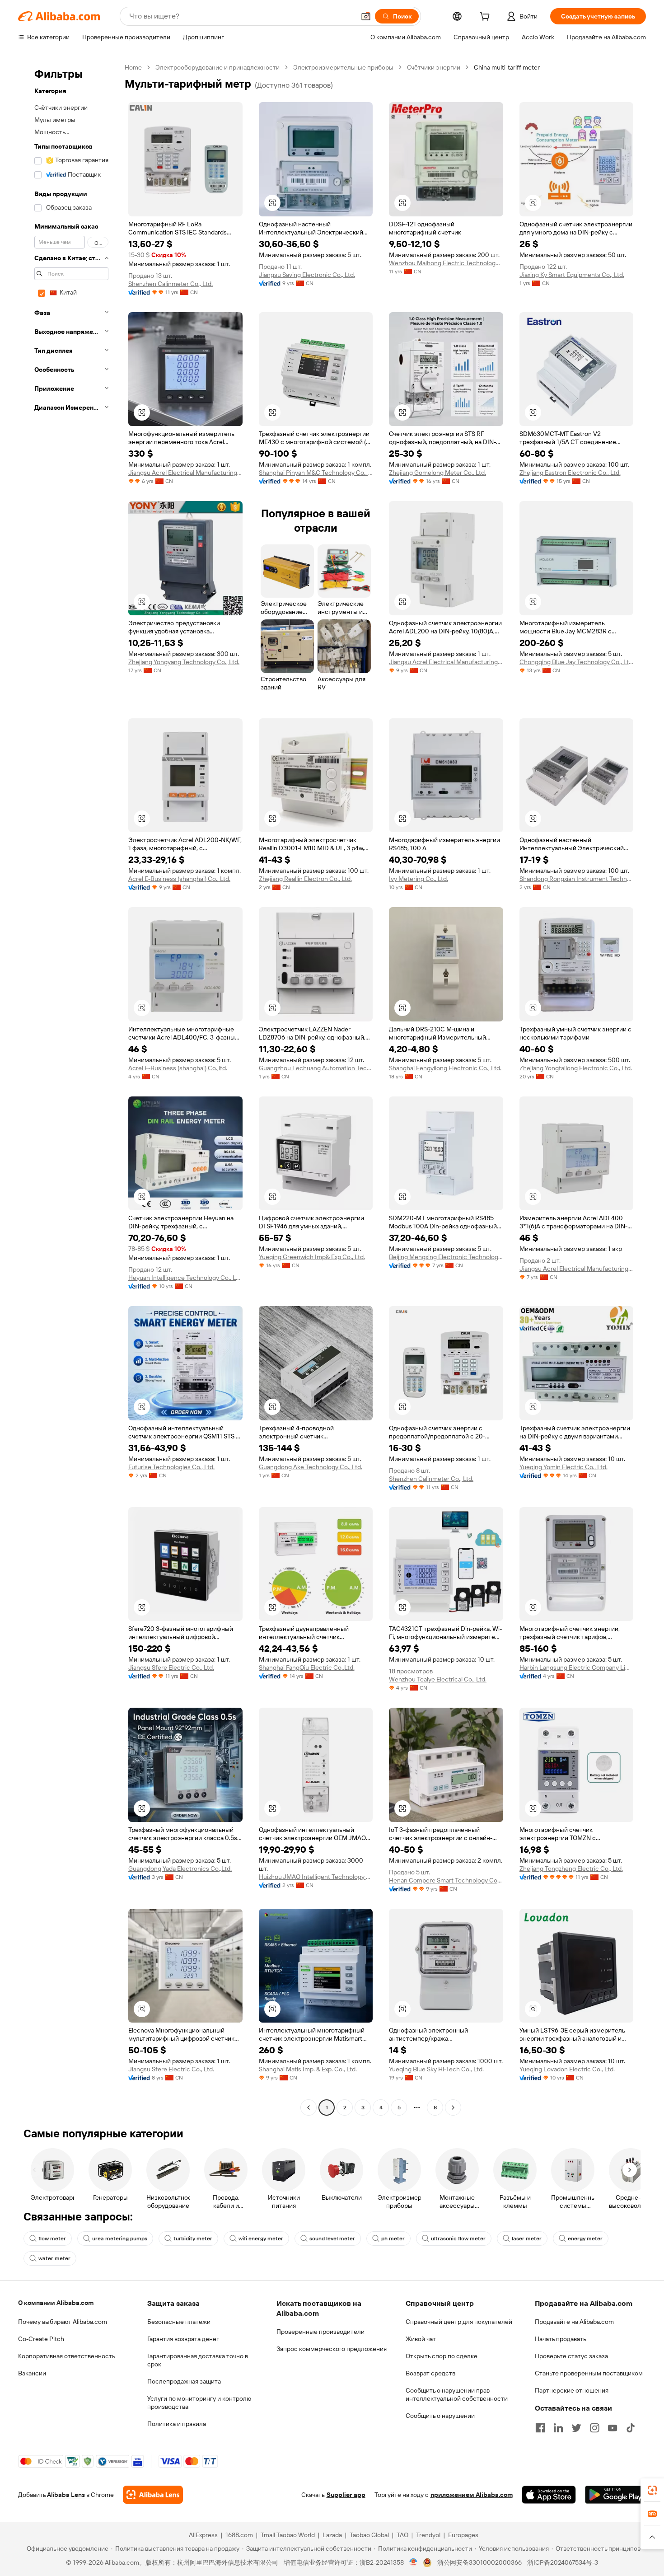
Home (133, 67)
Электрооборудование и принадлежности (217, 67)
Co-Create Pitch (41, 2339)
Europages (463, 2535)
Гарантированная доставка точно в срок (198, 2360)
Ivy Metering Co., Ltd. (419, 879)
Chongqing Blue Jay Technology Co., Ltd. (577, 662)
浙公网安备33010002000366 (479, 2562)
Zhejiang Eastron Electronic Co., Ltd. (570, 473)
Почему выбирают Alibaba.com (63, 2322)
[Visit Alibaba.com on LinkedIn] (558, 2428)
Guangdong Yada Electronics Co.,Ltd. (180, 1869)
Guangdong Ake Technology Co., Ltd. (311, 1467)
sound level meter (332, 2239)
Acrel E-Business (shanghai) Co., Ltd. (179, 879)
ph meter (393, 2239)
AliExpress (203, 2535)
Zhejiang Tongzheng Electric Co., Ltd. (571, 1869)
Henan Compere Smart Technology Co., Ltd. (446, 1880)
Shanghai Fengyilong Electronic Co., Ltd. (445, 1068)
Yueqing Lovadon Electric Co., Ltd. (567, 2069)
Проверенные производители (320, 2332)
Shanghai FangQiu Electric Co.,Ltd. (307, 1667)
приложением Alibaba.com (472, 2495)
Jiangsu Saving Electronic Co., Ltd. (307, 275)
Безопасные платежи (179, 2322)
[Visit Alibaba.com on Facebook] (540, 2428)
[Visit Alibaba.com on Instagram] (594, 2428)
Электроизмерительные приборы (343, 67)
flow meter (52, 2239)
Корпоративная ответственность (67, 2356)
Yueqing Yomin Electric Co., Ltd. (563, 1467)
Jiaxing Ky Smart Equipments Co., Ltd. (572, 275)
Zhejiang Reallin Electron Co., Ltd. (305, 879)
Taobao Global (369, 2535)
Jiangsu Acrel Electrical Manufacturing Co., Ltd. (185, 473)
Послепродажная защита (184, 2381)
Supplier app (346, 2495)
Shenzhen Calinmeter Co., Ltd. (171, 284)
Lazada (332, 2535)
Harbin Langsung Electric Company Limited (577, 1667)
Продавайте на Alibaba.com (574, 2322)
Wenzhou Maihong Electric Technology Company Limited (446, 263)
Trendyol (428, 2535)
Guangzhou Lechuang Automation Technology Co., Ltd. (316, 1068)
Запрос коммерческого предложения (332, 2349)
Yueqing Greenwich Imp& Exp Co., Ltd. (312, 1257)
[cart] (486, 18)
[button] (366, 16)
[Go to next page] (453, 2108)
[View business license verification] (414, 2562)
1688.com (239, 2535)
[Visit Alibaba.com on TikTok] (631, 2428)
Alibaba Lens (66, 2495)
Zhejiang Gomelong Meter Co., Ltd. (437, 473)
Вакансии (32, 2373)
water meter (54, 2258)
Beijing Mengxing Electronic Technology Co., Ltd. (446, 1257)
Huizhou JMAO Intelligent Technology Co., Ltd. (316, 1877)
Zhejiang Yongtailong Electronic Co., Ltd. (576, 1068)
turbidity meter (193, 2239)
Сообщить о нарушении (440, 2416)
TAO (402, 2535)
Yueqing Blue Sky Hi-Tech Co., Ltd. (436, 2069)
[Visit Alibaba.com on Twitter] (576, 2428)
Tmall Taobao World (288, 2535)
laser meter (527, 2239)
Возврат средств (430, 2373)
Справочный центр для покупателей (459, 2322)
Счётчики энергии (434, 67)
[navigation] (69, 1089)
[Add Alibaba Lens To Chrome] (153, 2495)
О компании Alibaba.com (56, 2303)
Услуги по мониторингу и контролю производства (199, 2403)
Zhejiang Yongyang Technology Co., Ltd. (184, 662)
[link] (652, 2490)
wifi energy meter (261, 2239)
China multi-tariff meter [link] (507, 67)
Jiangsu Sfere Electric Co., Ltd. (171, 1667)
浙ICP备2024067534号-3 (563, 2562)
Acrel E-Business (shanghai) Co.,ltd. (178, 1068)
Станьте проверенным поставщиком (589, 2373)
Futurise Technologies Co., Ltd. (171, 1467)
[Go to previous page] (309, 2108)
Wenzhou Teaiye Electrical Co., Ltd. (438, 1679)
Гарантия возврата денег (183, 2339)
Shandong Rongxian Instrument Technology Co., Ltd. (577, 879)
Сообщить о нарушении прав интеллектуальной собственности (457, 2394)
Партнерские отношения (572, 2390)
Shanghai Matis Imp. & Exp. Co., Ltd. (308, 2069)
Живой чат (421, 2339)
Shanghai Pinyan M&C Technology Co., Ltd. (316, 473)
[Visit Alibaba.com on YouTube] (613, 2428)
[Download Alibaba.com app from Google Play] (615, 2495)
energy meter (585, 2239)
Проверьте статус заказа (571, 2356)
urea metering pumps (120, 2239)
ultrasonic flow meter (458, 2239)
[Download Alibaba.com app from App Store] (549, 2495)
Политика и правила (177, 2424)
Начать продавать (561, 2339)
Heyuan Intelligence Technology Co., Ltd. (185, 1278)
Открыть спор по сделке (442, 2356)
